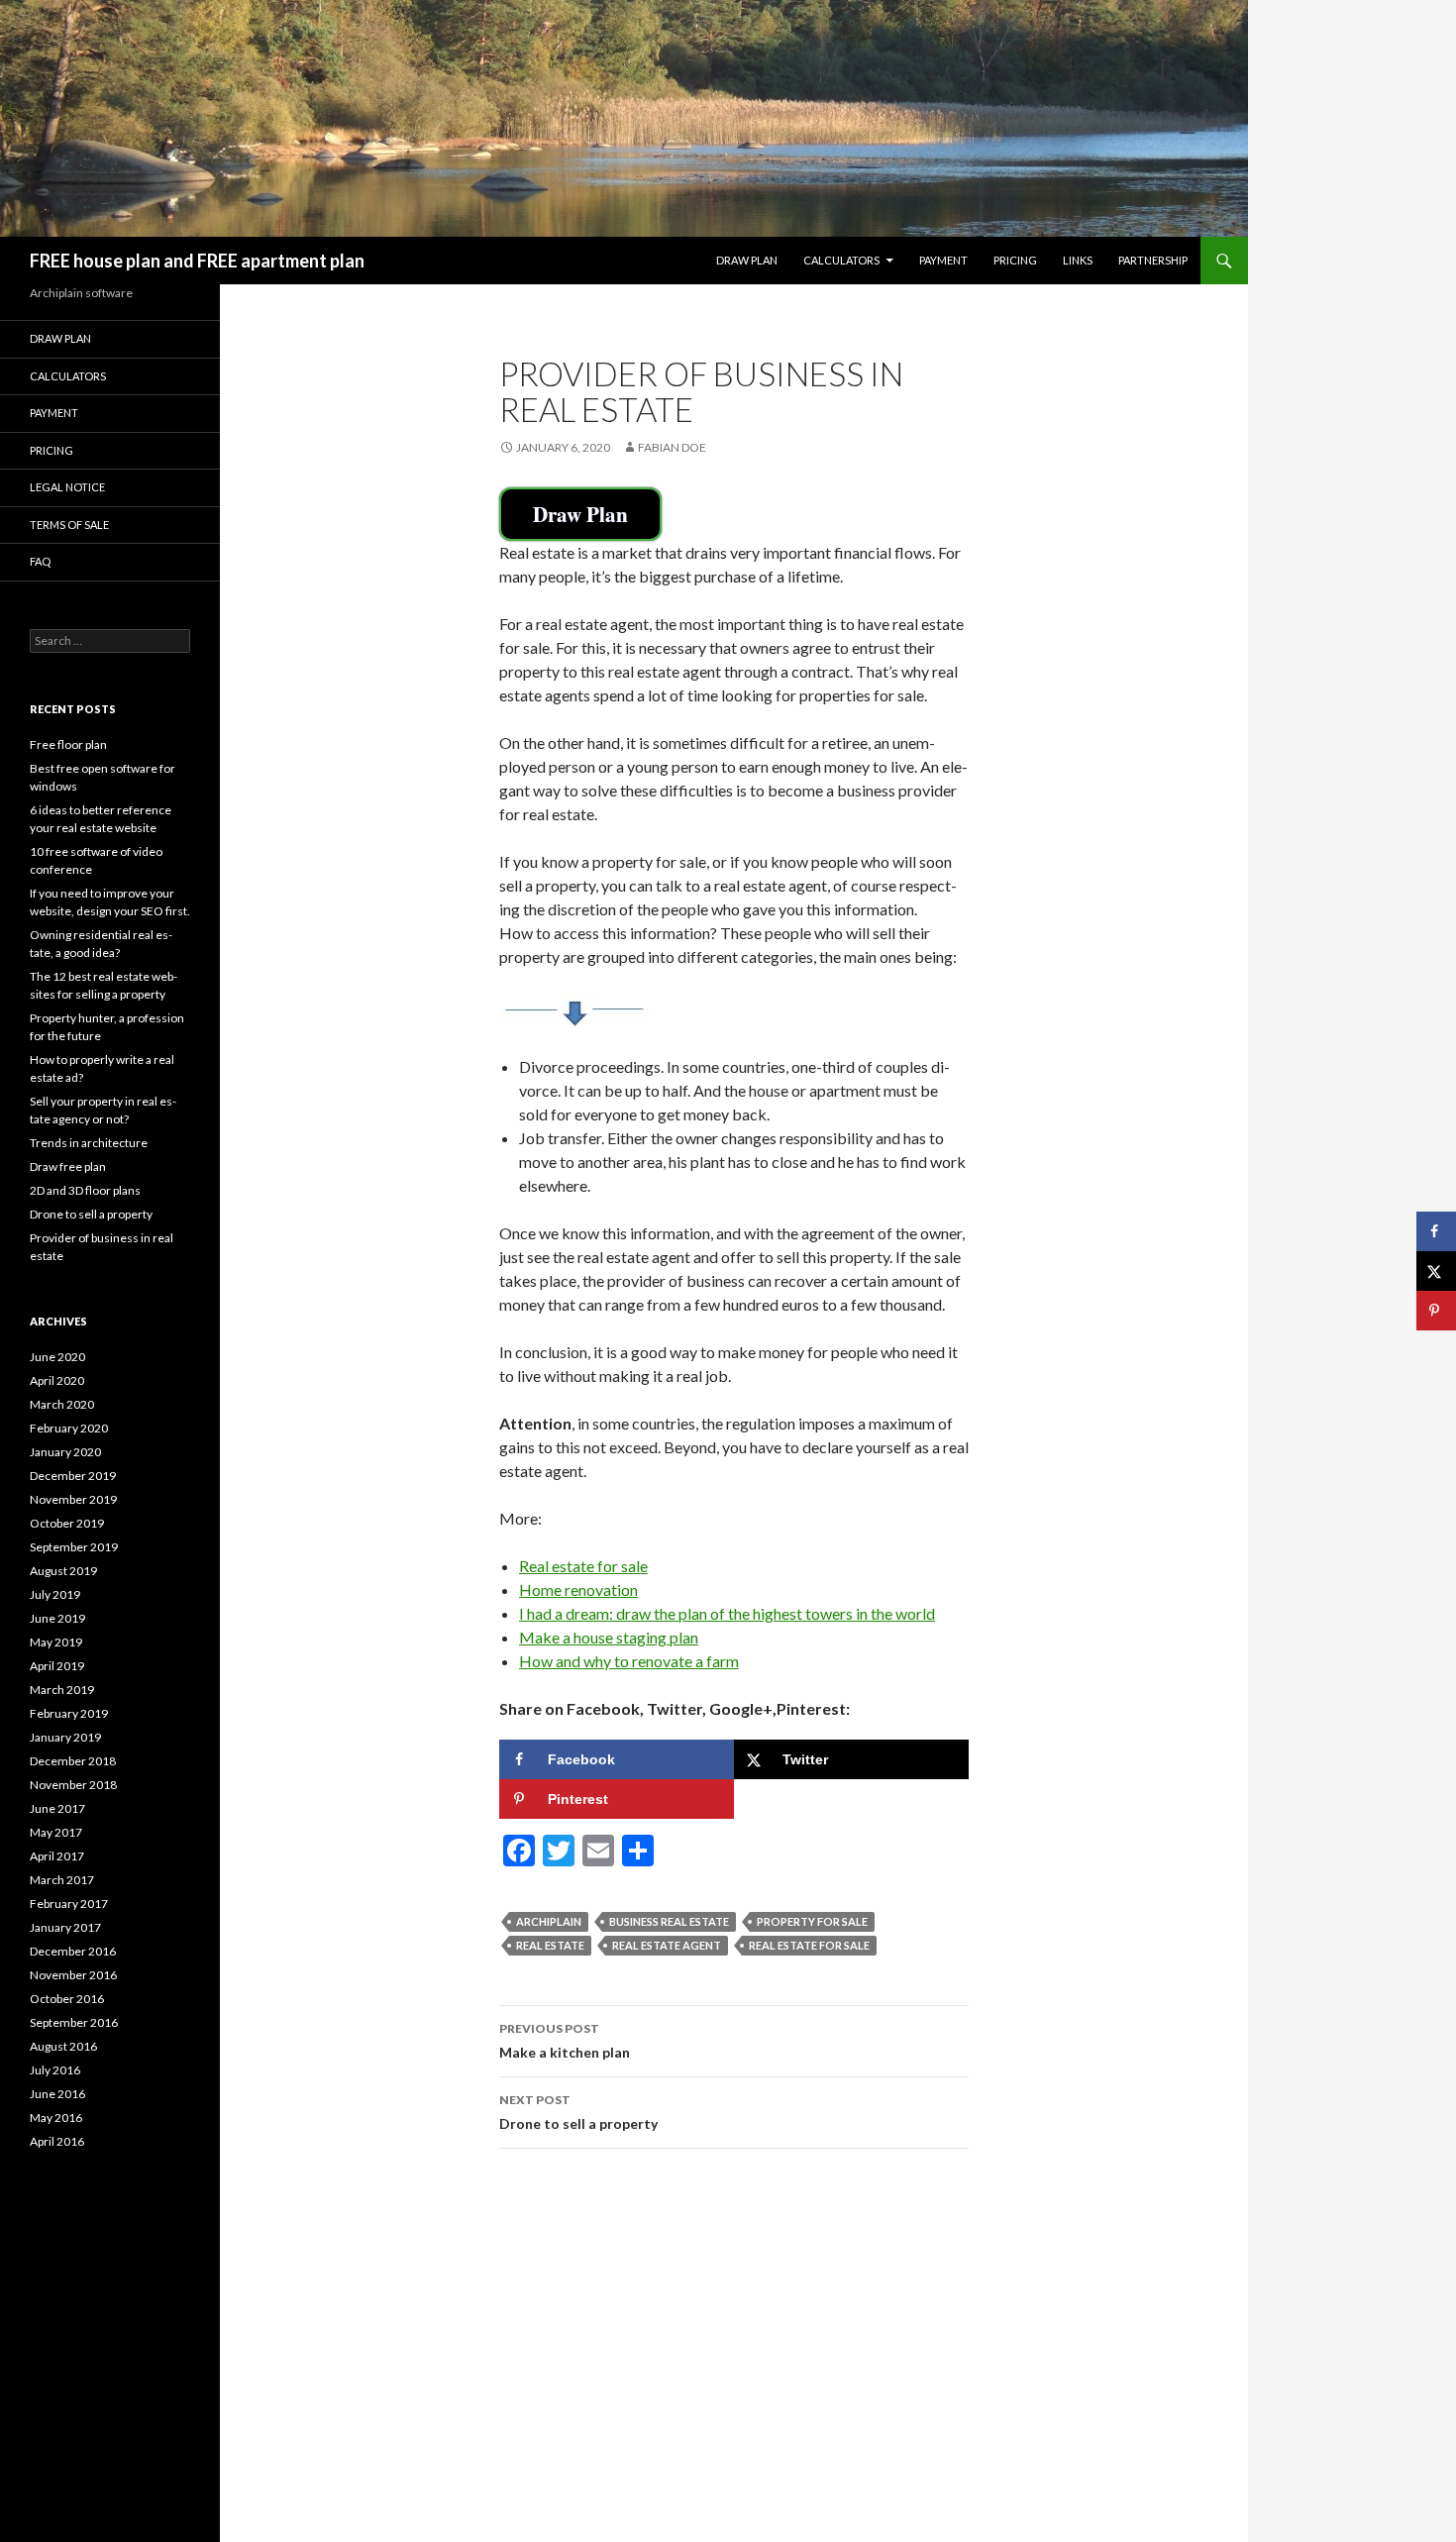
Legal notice (67, 487)
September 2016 (74, 2022)
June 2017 (57, 1808)
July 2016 (55, 2070)
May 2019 (56, 1642)
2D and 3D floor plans (85, 1190)
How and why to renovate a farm (629, 1661)
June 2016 (57, 2094)
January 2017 (65, 1927)
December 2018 (73, 1761)
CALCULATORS (841, 260)
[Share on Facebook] (1436, 1231)
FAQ (40, 561)
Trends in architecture (89, 1143)
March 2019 (62, 1690)
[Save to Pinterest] (1436, 1311)
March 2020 (62, 1404)
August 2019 (63, 1571)
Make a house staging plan (609, 1637)
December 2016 (73, 1951)
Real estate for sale (583, 1566)
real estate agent (667, 1945)
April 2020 (57, 1380)
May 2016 (56, 2118)
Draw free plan (68, 1166)
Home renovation (578, 1589)
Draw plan (747, 260)
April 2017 (57, 1856)
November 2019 (73, 1499)
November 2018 (73, 1785)
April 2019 (57, 1666)
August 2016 (63, 2046)
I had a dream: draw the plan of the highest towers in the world (727, 1613)
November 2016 (73, 1975)
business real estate (669, 1921)
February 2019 (69, 1713)
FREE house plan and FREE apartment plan (197, 261)
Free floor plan (68, 744)
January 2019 (65, 1737)
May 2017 (56, 1832)
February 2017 (69, 1904)
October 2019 (67, 1523)
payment (943, 260)
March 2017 (62, 1880)
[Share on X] (1436, 1271)
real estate (550, 1945)
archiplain (549, 1921)
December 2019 (73, 1476)
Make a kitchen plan (565, 2041)
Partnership (1153, 260)
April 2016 (57, 2141)
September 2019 (74, 1547)
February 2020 (69, 1428)
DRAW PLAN (60, 338)
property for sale (812, 1921)
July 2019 (55, 1594)
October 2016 (67, 1999)
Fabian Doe (672, 447)
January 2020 (65, 1452)
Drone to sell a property (578, 2112)
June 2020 (57, 1357)
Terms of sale (69, 525)
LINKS (1078, 260)
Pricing (1015, 260)
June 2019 (57, 1618)
